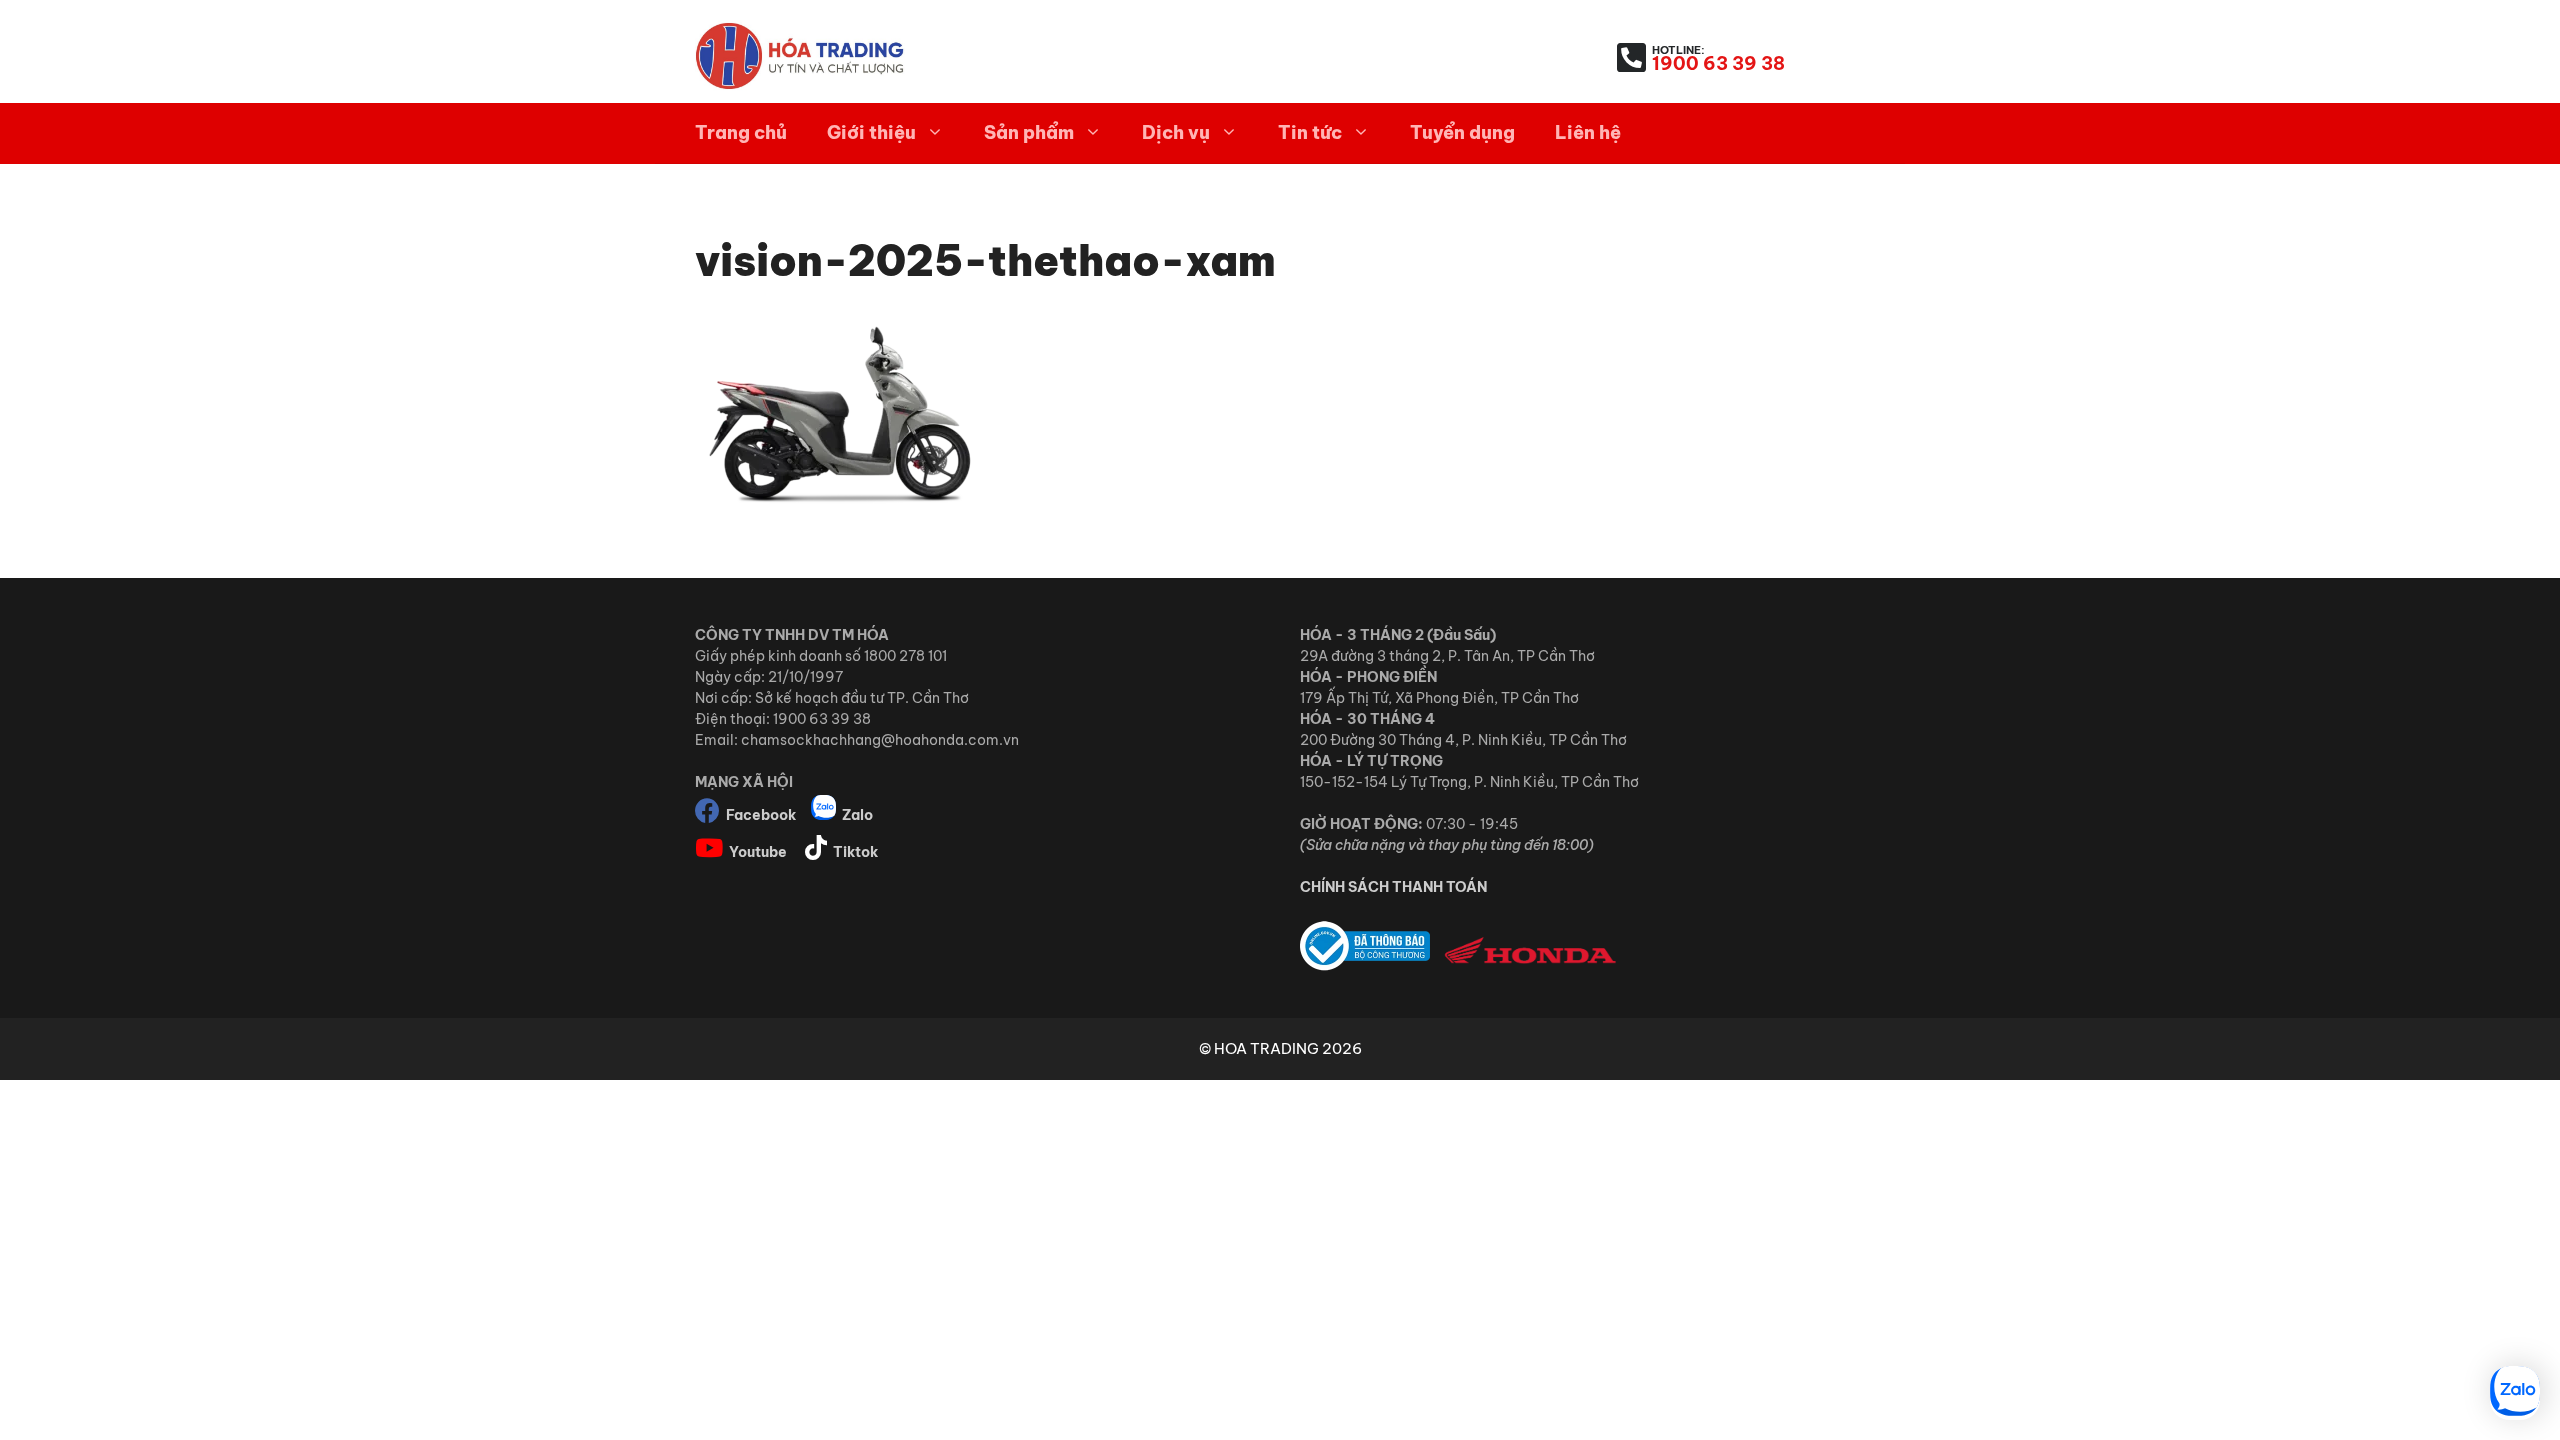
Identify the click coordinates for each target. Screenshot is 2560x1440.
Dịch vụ (1176, 132)
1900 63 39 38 (1718, 63)
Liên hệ (1588, 132)
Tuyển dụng (1462, 132)
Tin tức (1310, 132)
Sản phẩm (1029, 132)
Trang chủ (741, 132)
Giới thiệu (871, 132)
